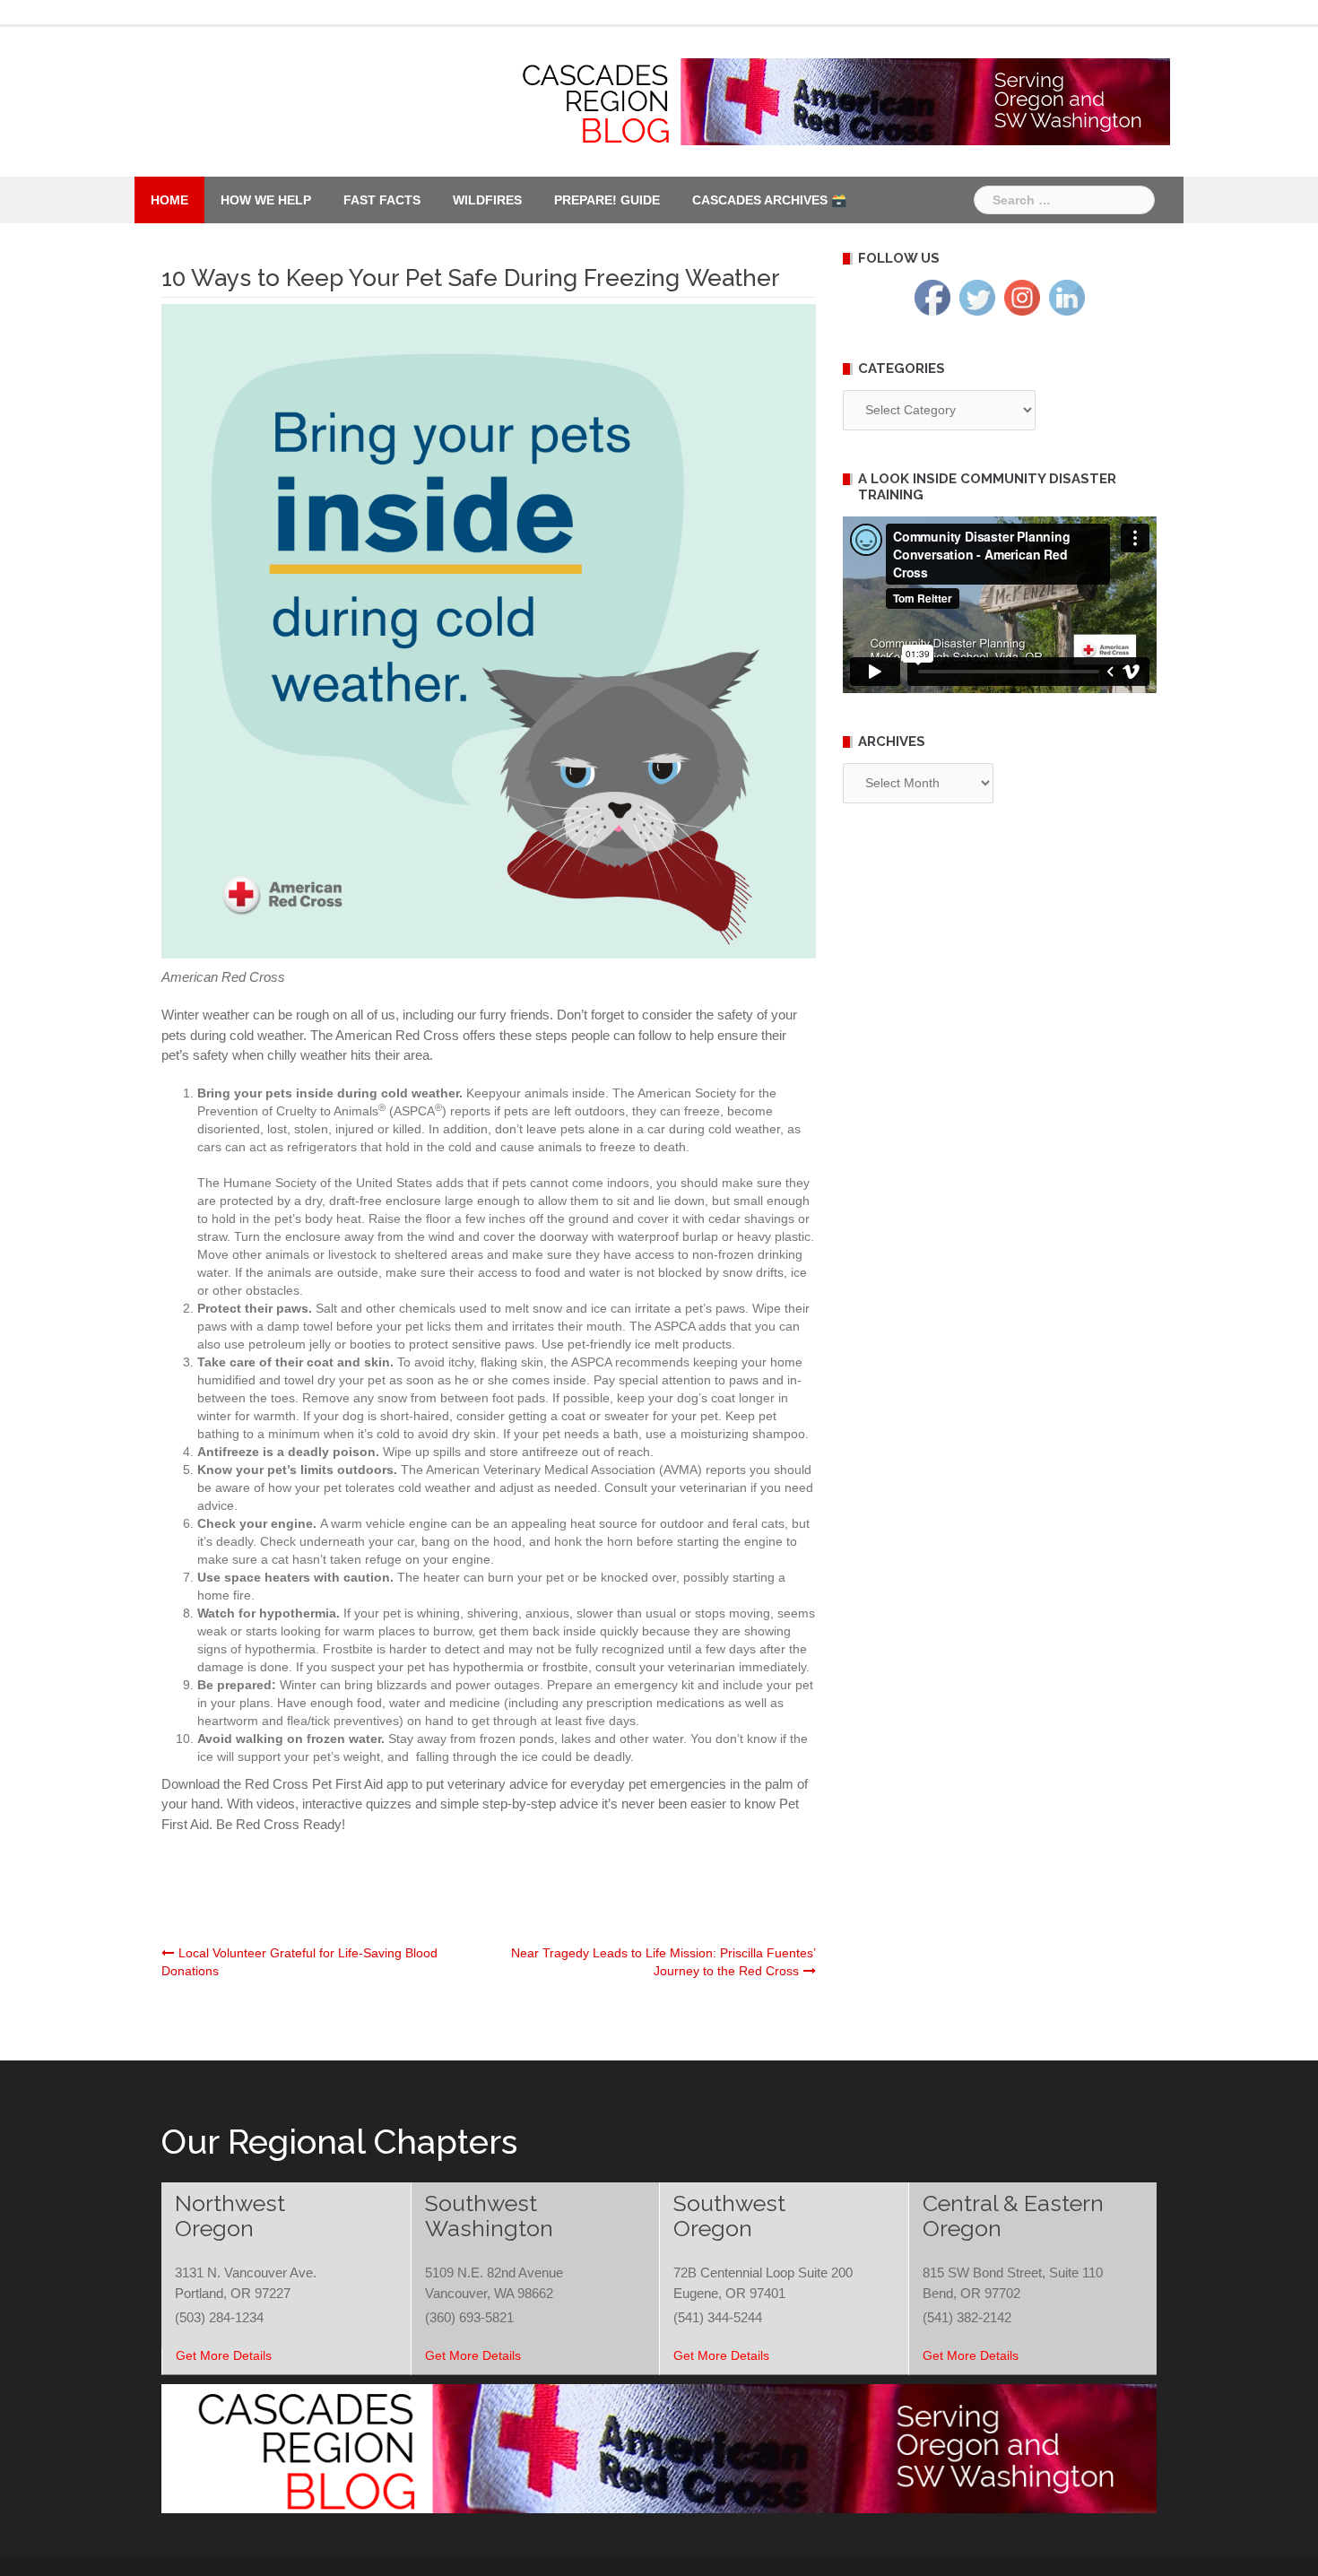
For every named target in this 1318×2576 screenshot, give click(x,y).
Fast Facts (382, 200)
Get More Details (224, 2355)
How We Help (266, 200)
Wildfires (487, 200)
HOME (169, 200)
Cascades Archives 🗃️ (769, 200)
